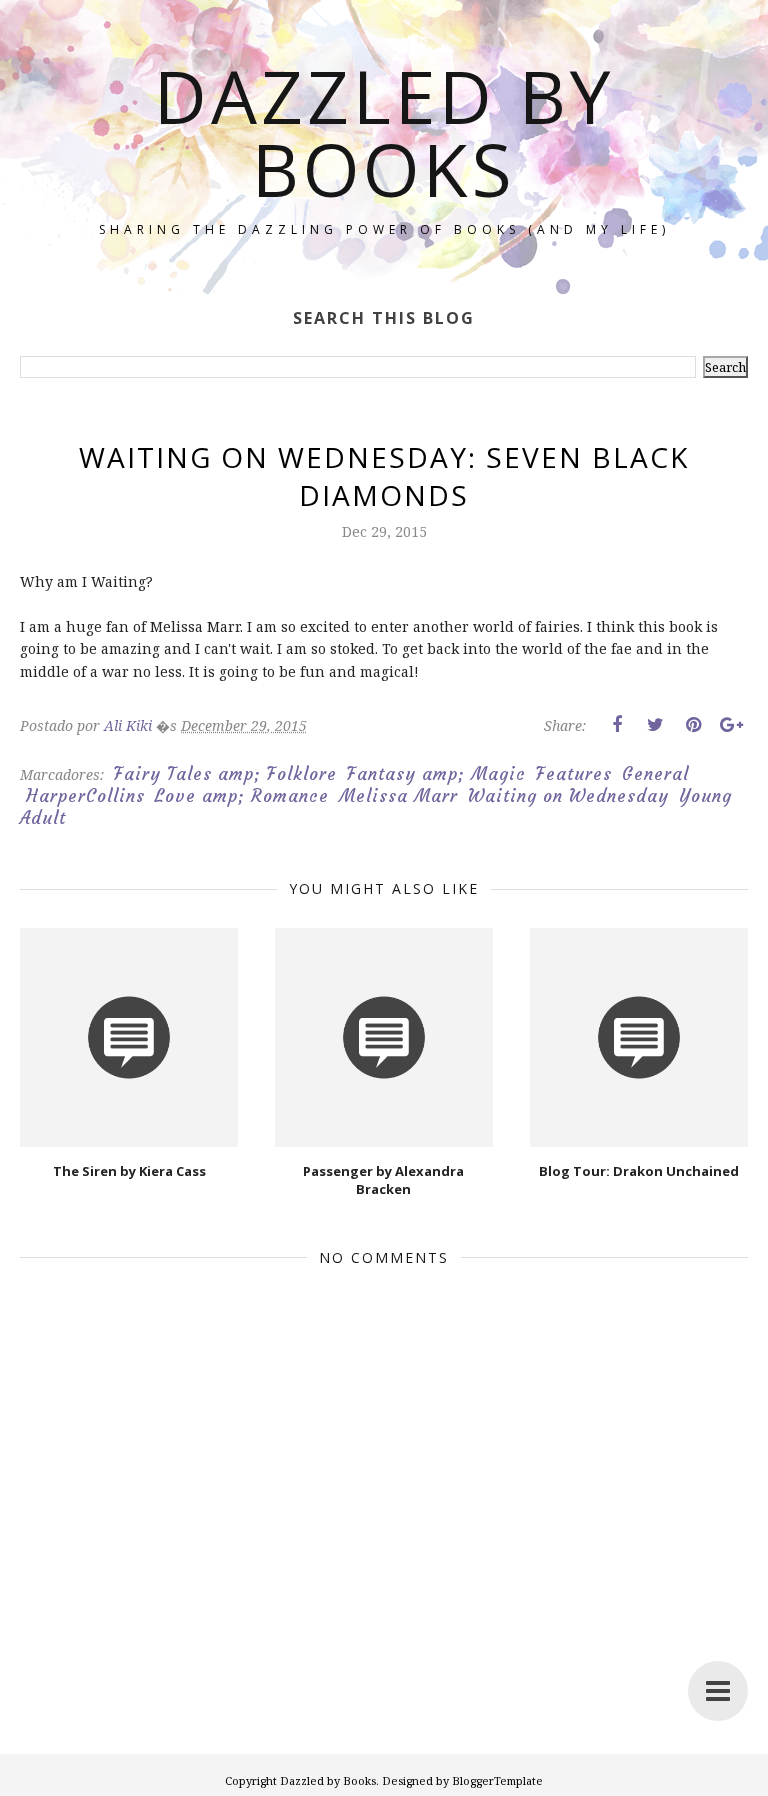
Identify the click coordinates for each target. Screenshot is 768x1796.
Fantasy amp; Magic (436, 774)
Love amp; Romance (242, 796)
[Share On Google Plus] (731, 725)
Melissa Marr (398, 796)
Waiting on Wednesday (568, 796)
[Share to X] (655, 725)
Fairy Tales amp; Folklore (225, 774)
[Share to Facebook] (617, 725)
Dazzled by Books (384, 132)
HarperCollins (85, 796)
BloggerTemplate (497, 1780)
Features (574, 774)
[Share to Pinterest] (693, 725)
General (655, 774)
